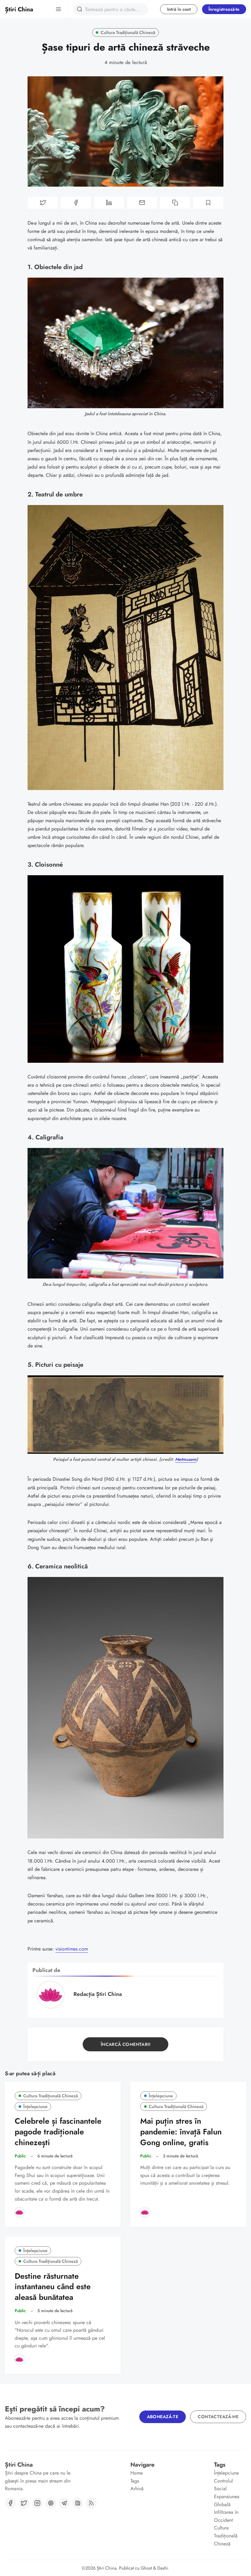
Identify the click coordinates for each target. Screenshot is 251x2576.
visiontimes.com (72, 1949)
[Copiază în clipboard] (175, 203)
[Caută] (80, 9)
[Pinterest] (51, 2503)
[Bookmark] (208, 203)
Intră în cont (179, 9)
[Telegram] (64, 2503)
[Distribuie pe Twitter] (43, 203)
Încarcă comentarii (125, 2044)
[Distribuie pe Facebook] (76, 203)
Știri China (107, 2568)
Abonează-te (163, 2417)
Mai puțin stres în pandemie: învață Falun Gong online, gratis (181, 2132)
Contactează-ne (218, 2417)
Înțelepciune (35, 2107)
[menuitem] (146, 2473)
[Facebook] (10, 2503)
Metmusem (186, 1459)
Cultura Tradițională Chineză (128, 32)
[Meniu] (58, 9)
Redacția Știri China (98, 1994)
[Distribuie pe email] (142, 203)
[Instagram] (37, 2503)
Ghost (146, 2568)
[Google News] (78, 2503)
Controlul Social (223, 2485)
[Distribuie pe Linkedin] (109, 203)
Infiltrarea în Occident (226, 2516)
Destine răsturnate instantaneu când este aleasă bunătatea (53, 2287)
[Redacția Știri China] (19, 2212)
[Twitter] (24, 2503)
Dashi (163, 2568)
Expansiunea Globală (227, 2500)
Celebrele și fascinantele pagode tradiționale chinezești (58, 2132)
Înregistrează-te (224, 9)
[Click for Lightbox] (125, 343)
